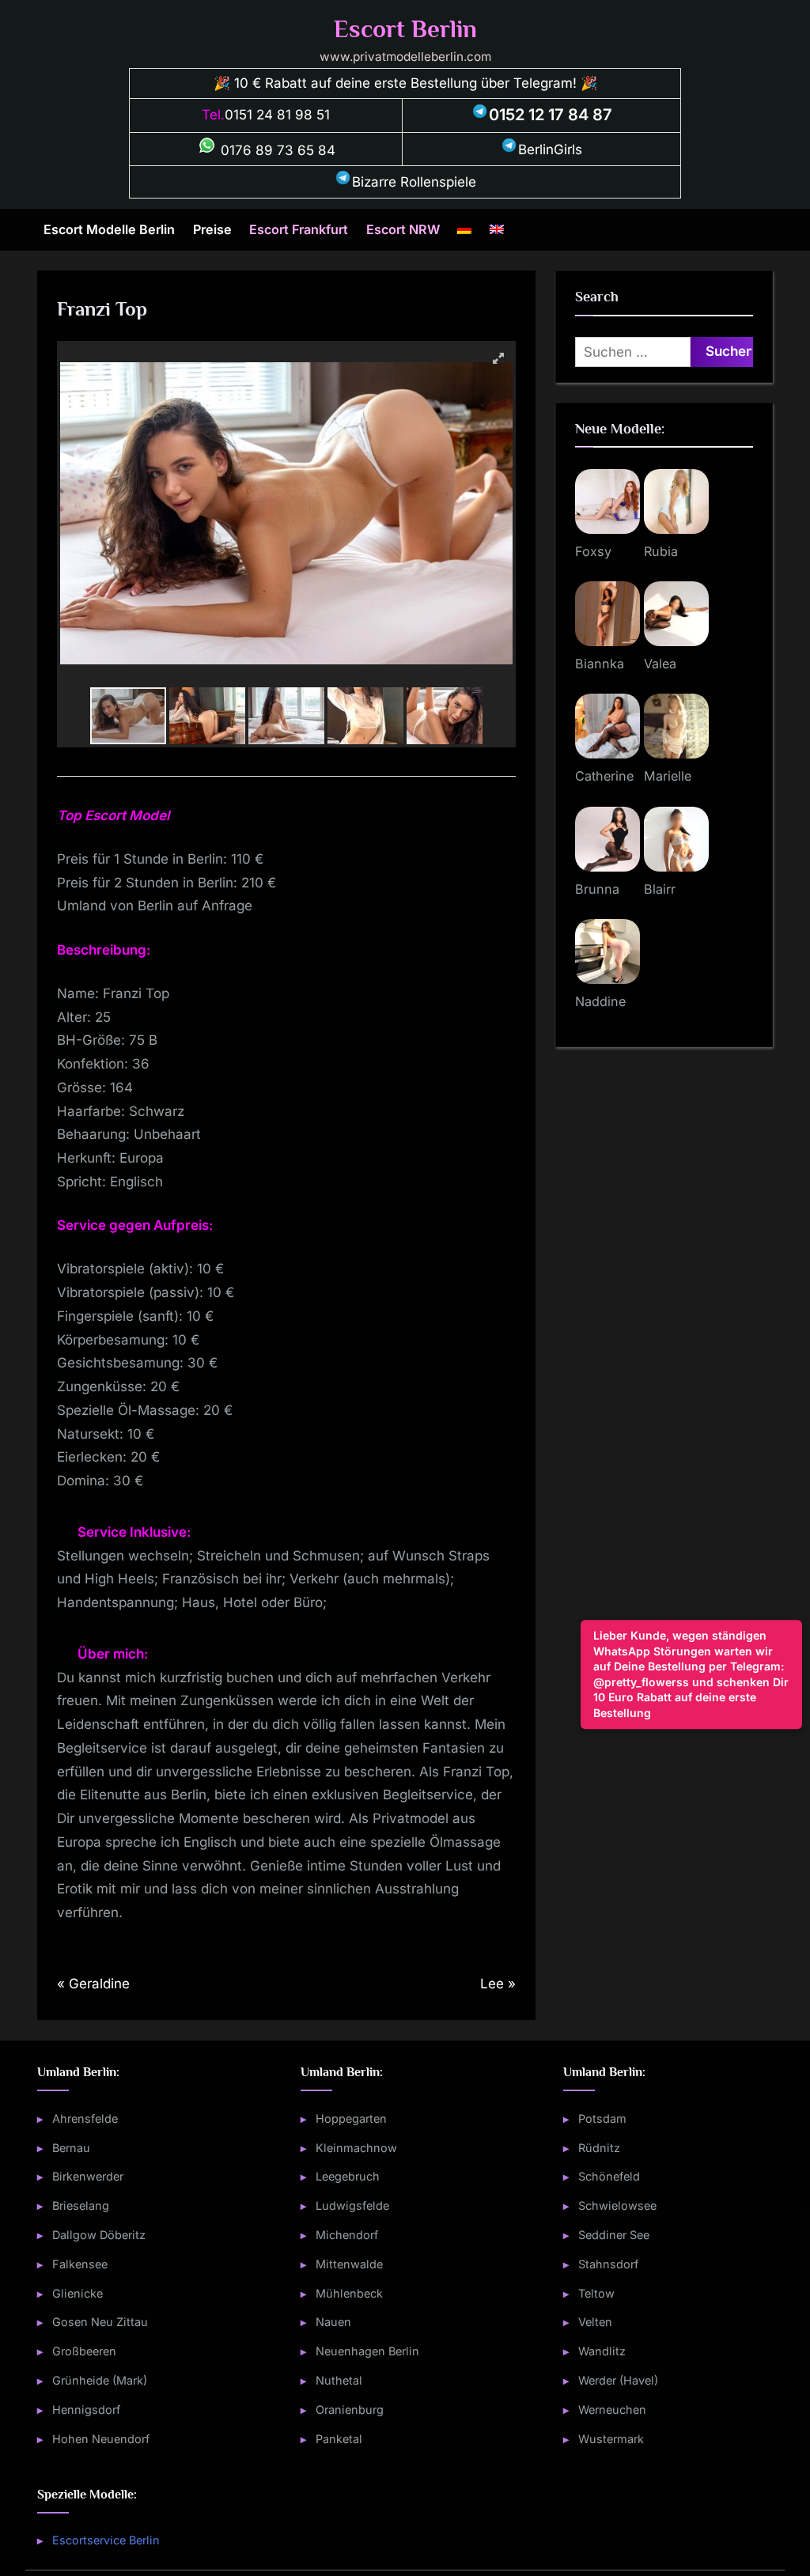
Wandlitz (602, 2351)
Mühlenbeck (349, 2293)
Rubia (661, 551)
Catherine (604, 776)
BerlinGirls (550, 149)
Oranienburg (350, 2410)
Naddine (600, 1001)
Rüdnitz (599, 2148)
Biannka (600, 664)
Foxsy (593, 551)
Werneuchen (612, 2410)
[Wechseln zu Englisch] (497, 230)
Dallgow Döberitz (99, 2235)
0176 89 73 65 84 (276, 150)
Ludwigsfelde (352, 2205)
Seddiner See (614, 2235)
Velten (595, 2322)
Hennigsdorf (86, 2410)
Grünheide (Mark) (100, 2380)
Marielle (668, 776)
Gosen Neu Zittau (100, 2322)
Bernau (71, 2148)
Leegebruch (348, 2176)
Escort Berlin (405, 29)
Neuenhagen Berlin (367, 2351)
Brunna (597, 889)
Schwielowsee (617, 2205)
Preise (212, 229)
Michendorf (347, 2235)
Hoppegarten (351, 2118)
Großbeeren (84, 2351)
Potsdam (602, 2118)
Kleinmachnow (356, 2148)
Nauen (333, 2322)
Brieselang (81, 2205)
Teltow (596, 2293)
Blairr (660, 889)
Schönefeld (609, 2176)
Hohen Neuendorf (101, 2439)
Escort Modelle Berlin (109, 229)
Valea (660, 664)
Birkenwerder (88, 2176)
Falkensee (80, 2264)
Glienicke (78, 2293)
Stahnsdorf (608, 2264)
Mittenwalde (349, 2264)
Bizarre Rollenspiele (414, 182)
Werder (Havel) (618, 2380)
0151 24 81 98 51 (277, 115)
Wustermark (611, 2439)
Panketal (339, 2439)
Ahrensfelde (85, 2118)
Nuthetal (339, 2380)
